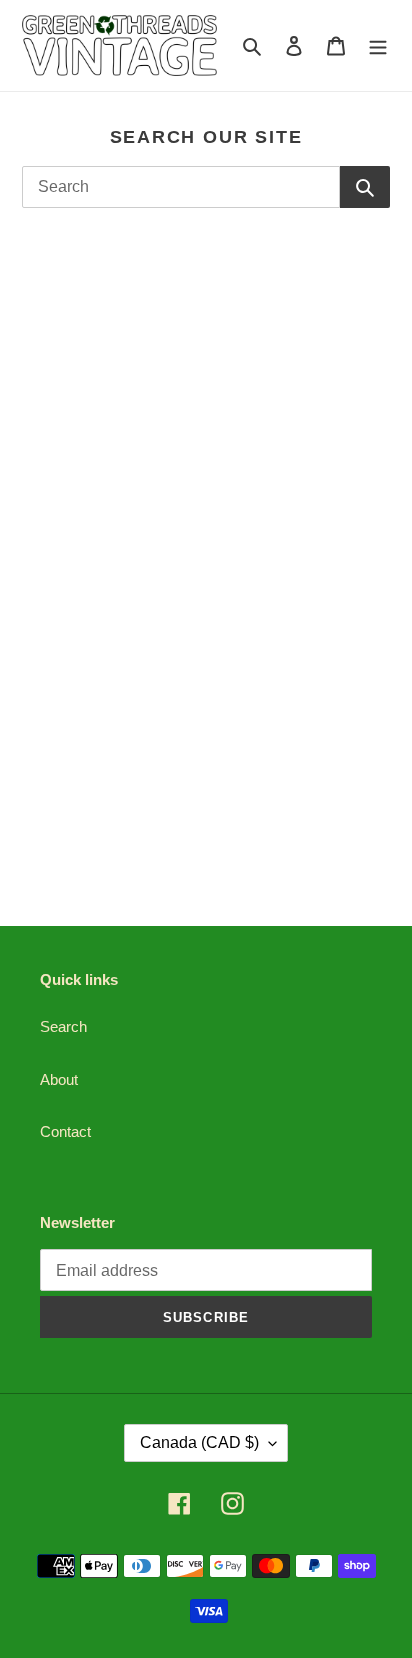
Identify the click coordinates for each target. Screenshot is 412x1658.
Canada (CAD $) (199, 1442)
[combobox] (181, 187)
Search (63, 1026)
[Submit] (365, 187)
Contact (65, 1131)
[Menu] (378, 45)
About (59, 1079)
